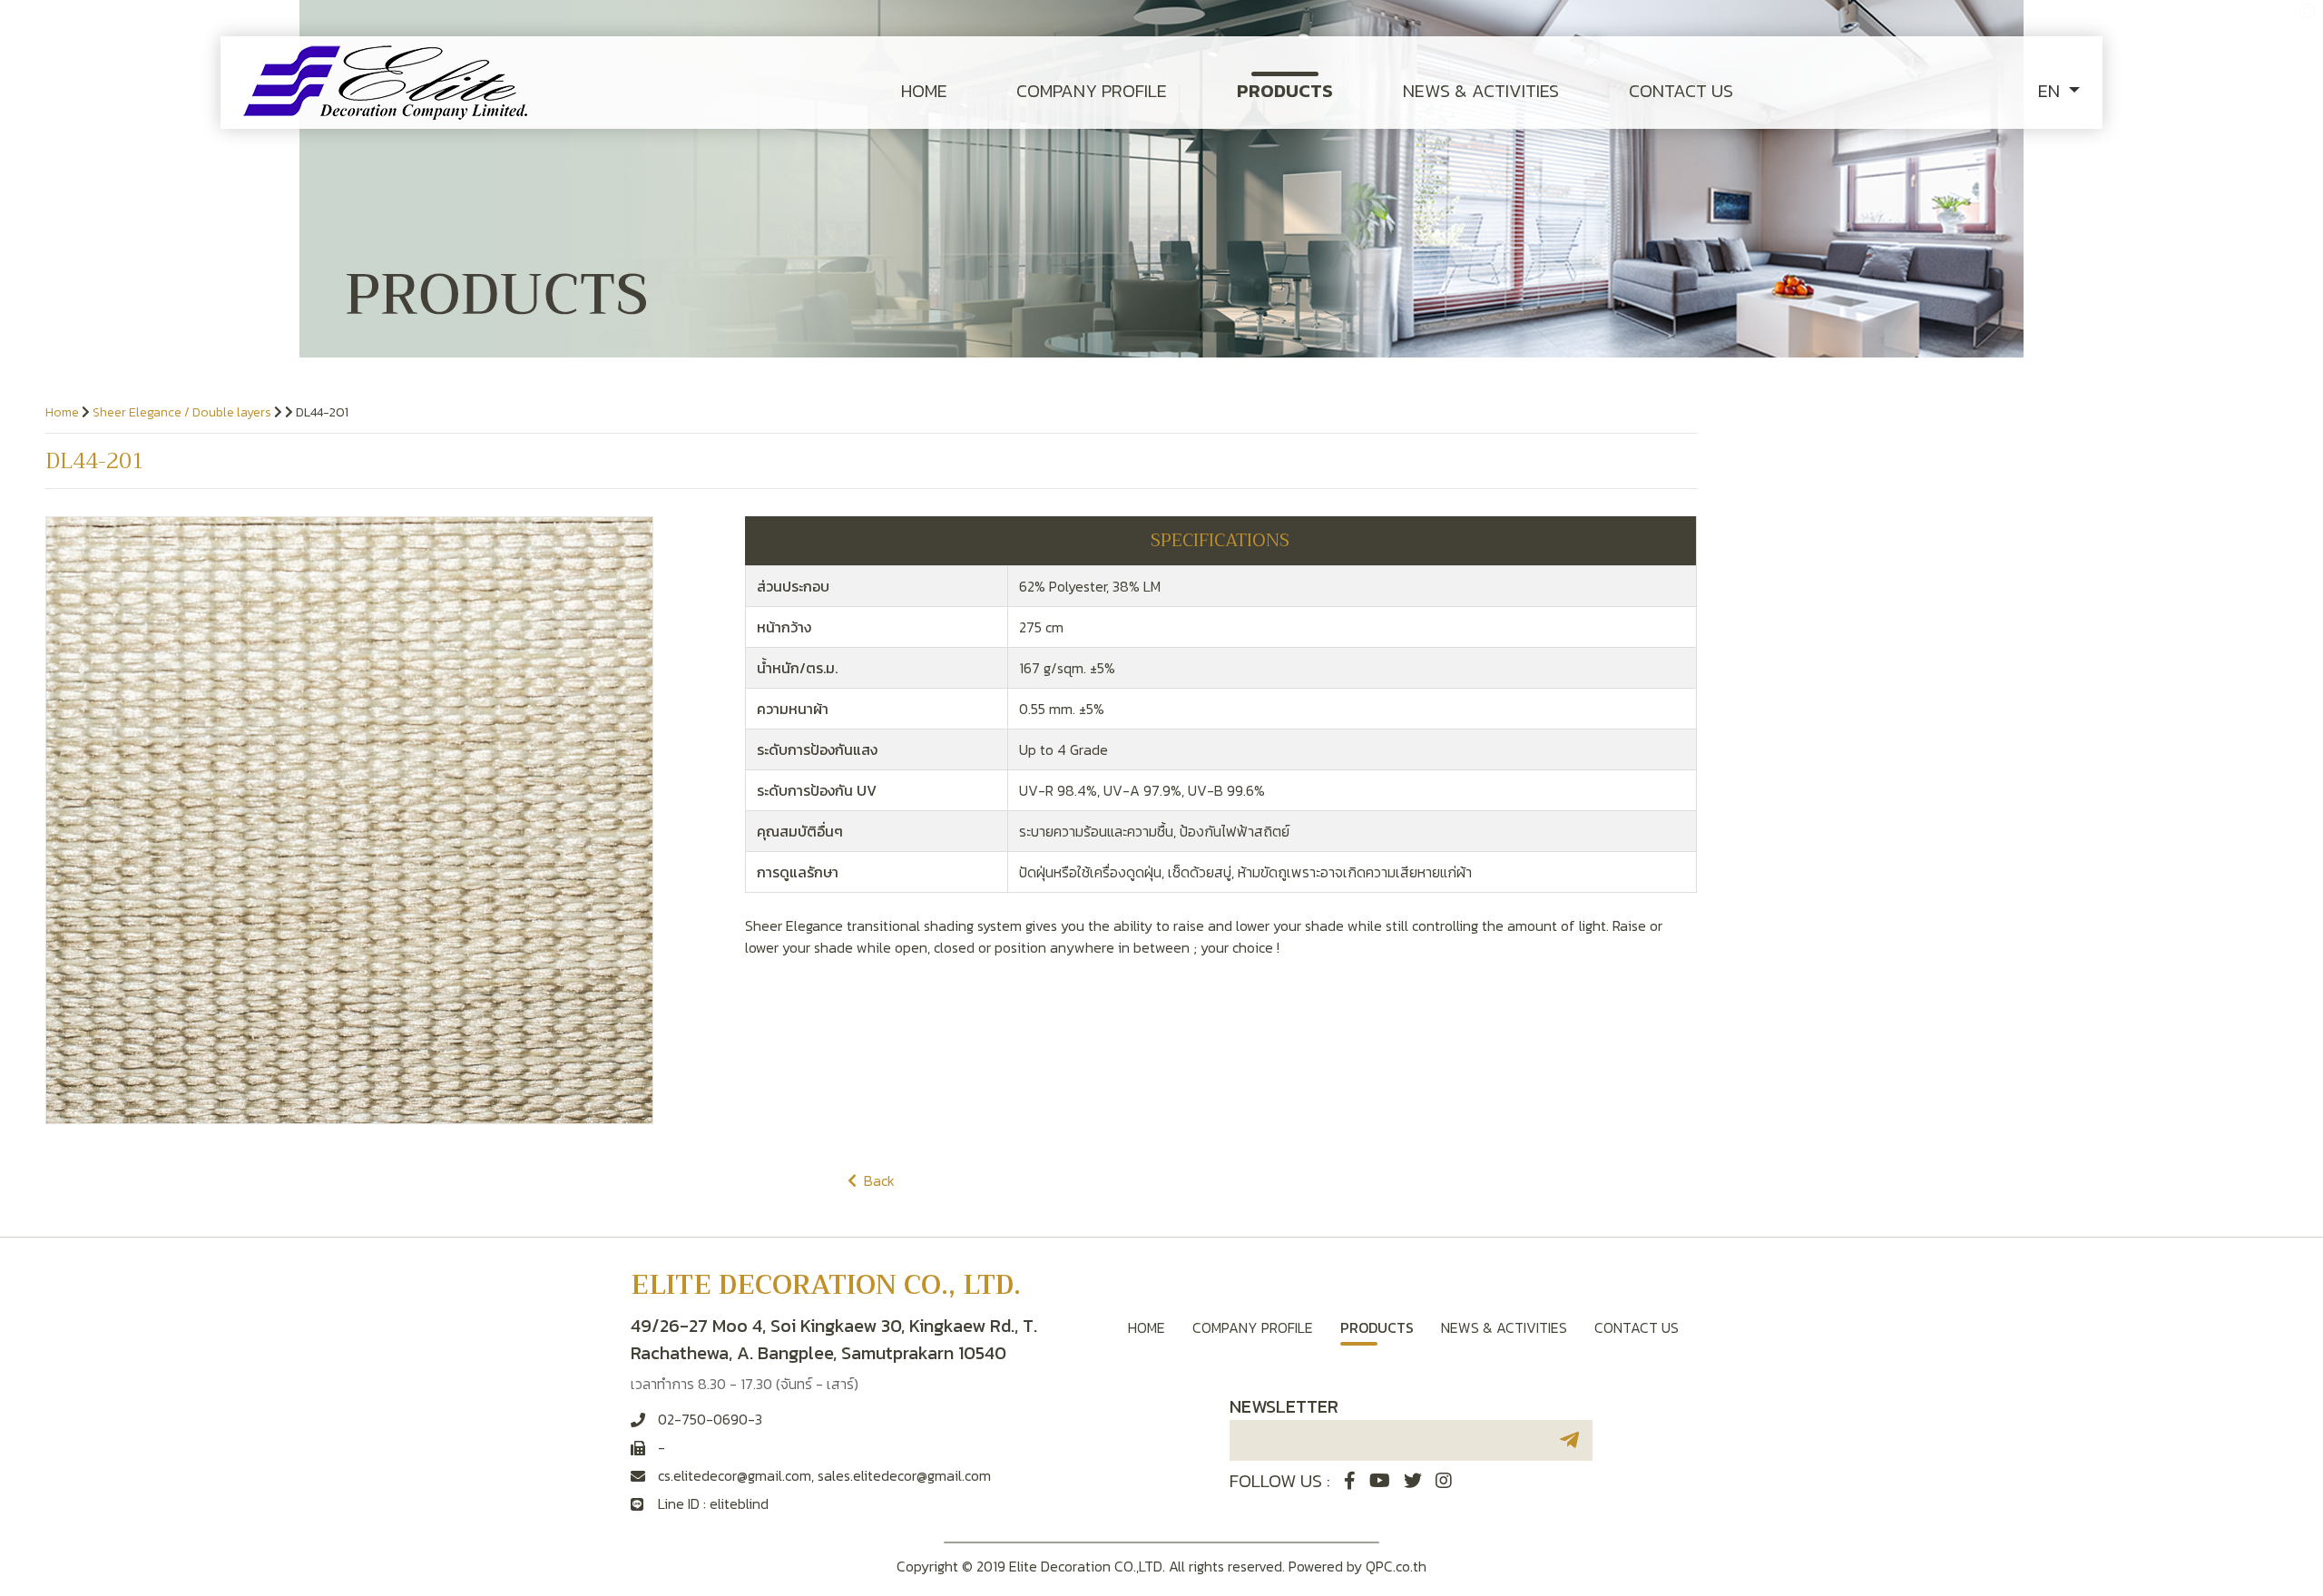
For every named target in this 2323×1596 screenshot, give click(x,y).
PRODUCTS (1285, 91)
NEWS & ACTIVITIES (1481, 91)
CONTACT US (1681, 91)
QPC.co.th (1396, 1566)
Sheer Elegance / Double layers (182, 412)
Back (876, 1180)
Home (62, 412)
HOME (924, 91)
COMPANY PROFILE (1092, 91)
